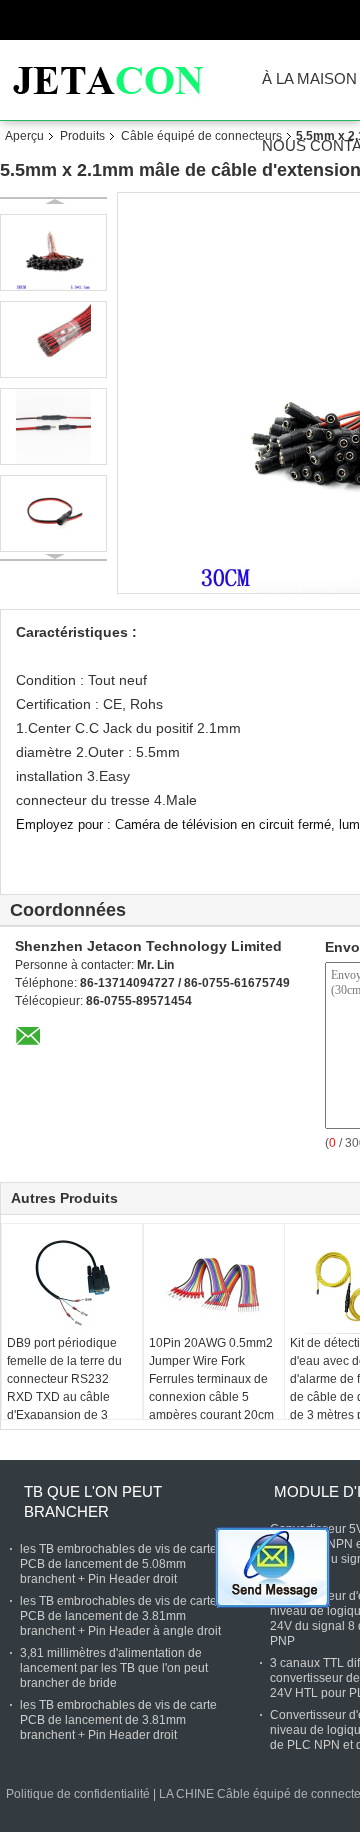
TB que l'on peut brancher (93, 1501)
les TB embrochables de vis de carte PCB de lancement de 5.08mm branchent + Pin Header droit (118, 1564)
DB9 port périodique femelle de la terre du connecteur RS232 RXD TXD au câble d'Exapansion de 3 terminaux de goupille (66, 1388)
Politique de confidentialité (78, 1794)
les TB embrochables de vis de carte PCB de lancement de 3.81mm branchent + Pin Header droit (118, 1720)
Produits (82, 136)
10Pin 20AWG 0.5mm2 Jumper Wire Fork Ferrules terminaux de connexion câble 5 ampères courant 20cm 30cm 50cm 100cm (211, 1388)
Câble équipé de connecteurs (201, 136)
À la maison (309, 79)
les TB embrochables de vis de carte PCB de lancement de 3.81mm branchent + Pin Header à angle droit (120, 1616)
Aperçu (24, 136)
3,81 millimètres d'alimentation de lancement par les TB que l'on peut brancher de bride (114, 1668)
